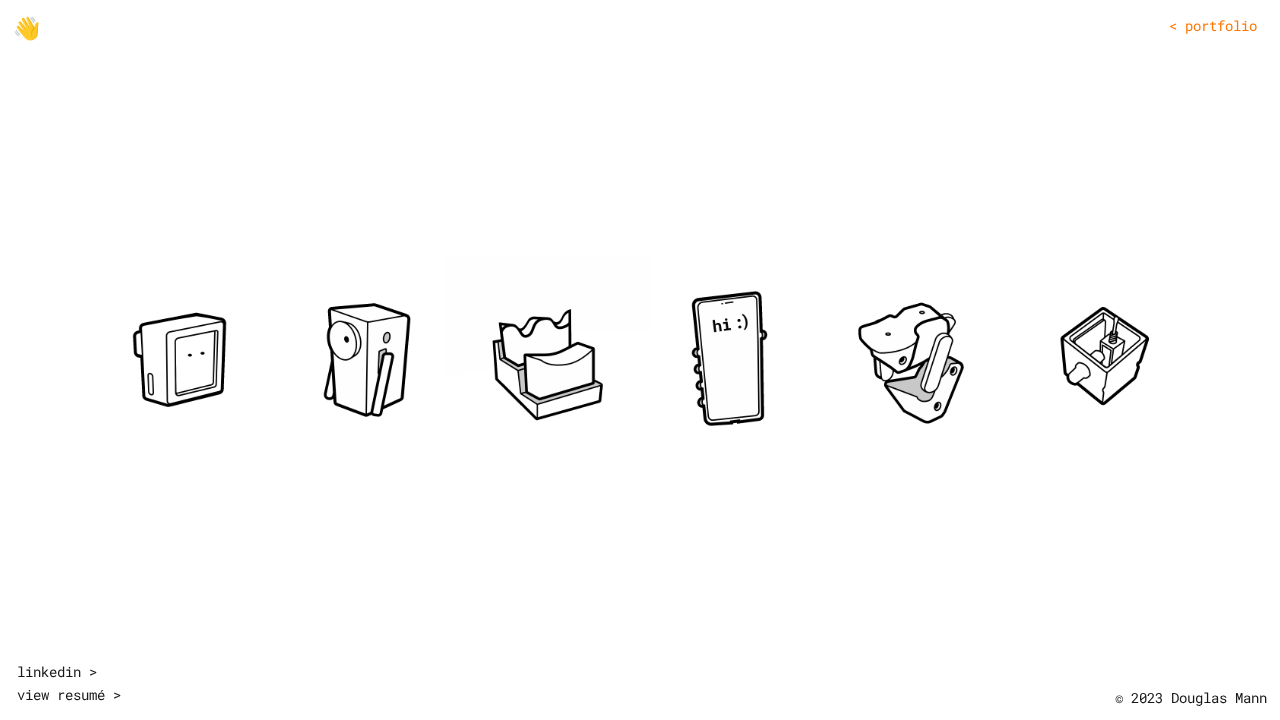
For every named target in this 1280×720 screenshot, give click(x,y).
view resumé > (69, 694)
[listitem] (179, 358)
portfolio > (1213, 25)
